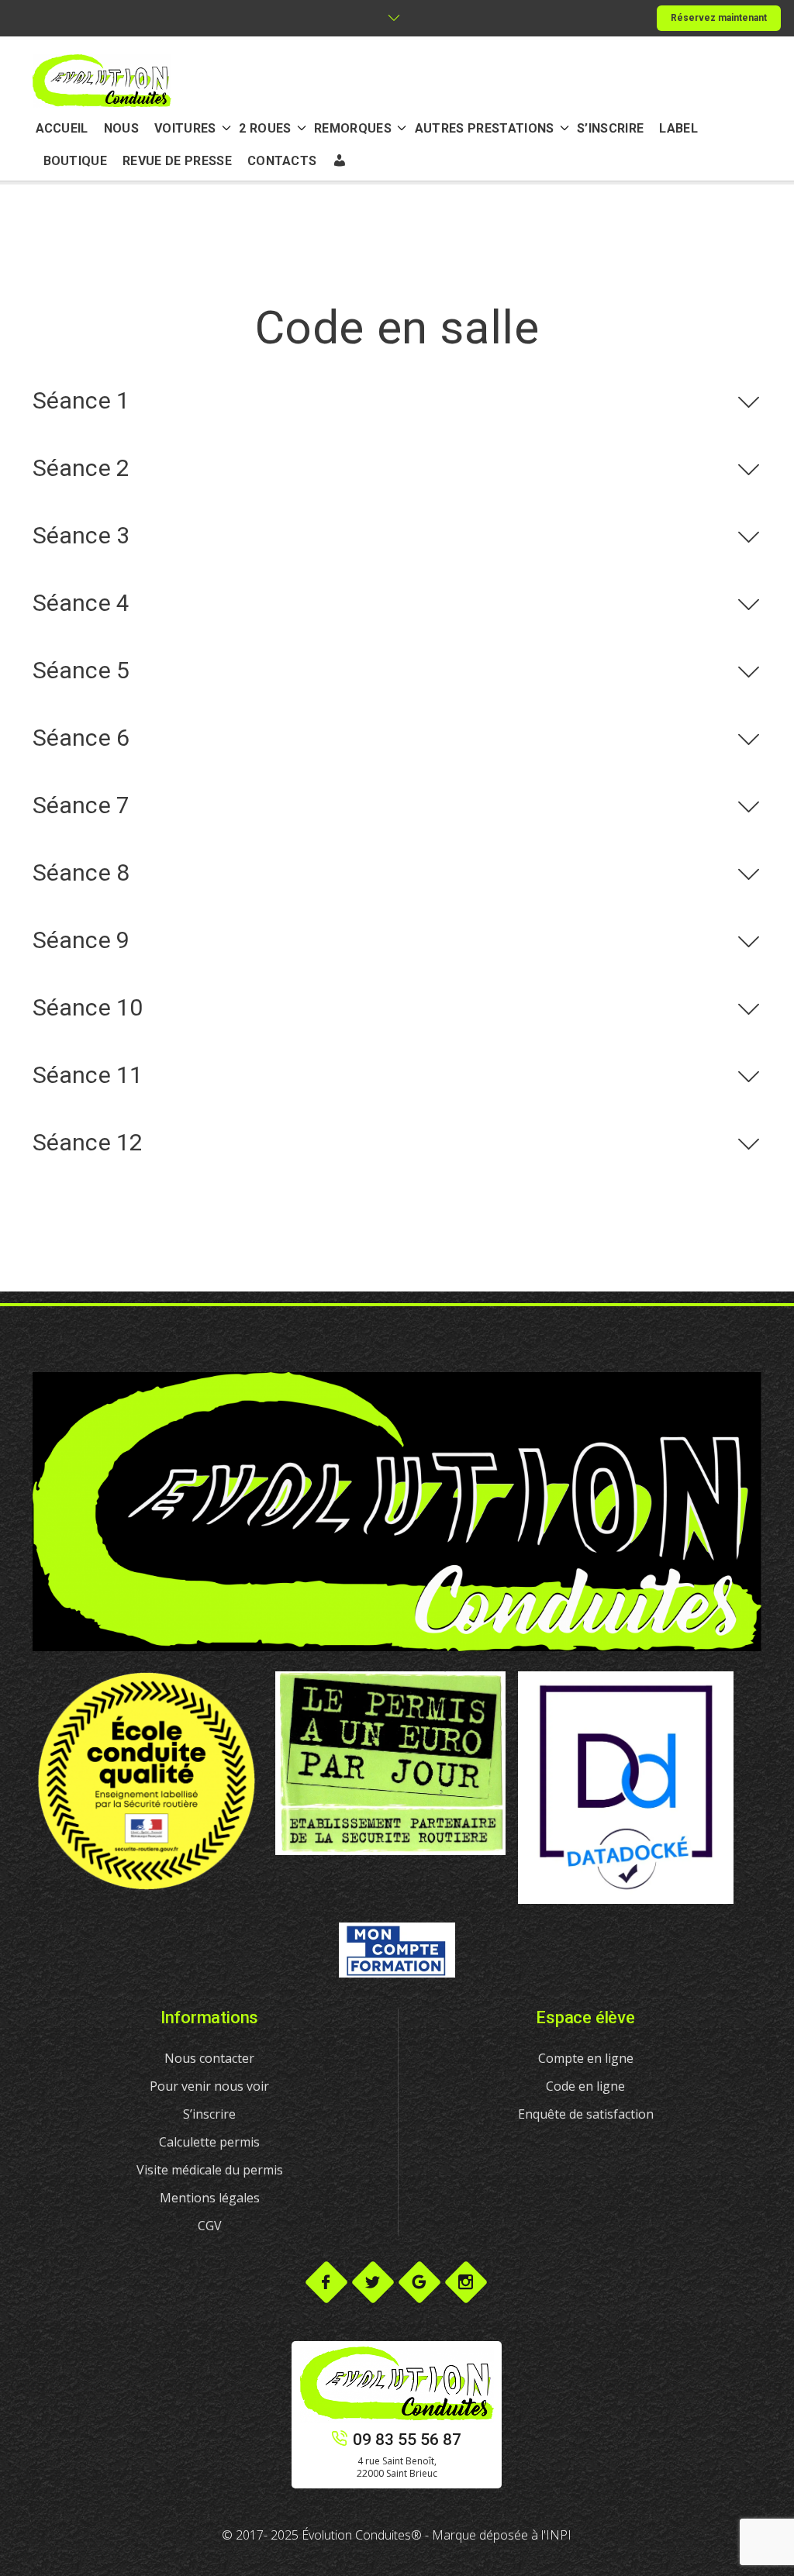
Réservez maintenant (719, 18)
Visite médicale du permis (210, 2170)
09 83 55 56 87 (407, 2440)
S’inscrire (209, 2114)
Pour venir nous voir (209, 2086)
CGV (210, 2226)
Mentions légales (210, 2198)
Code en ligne (585, 2086)
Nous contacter (209, 2058)
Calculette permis (209, 2142)
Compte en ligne (586, 2058)
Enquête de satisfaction (586, 2114)
